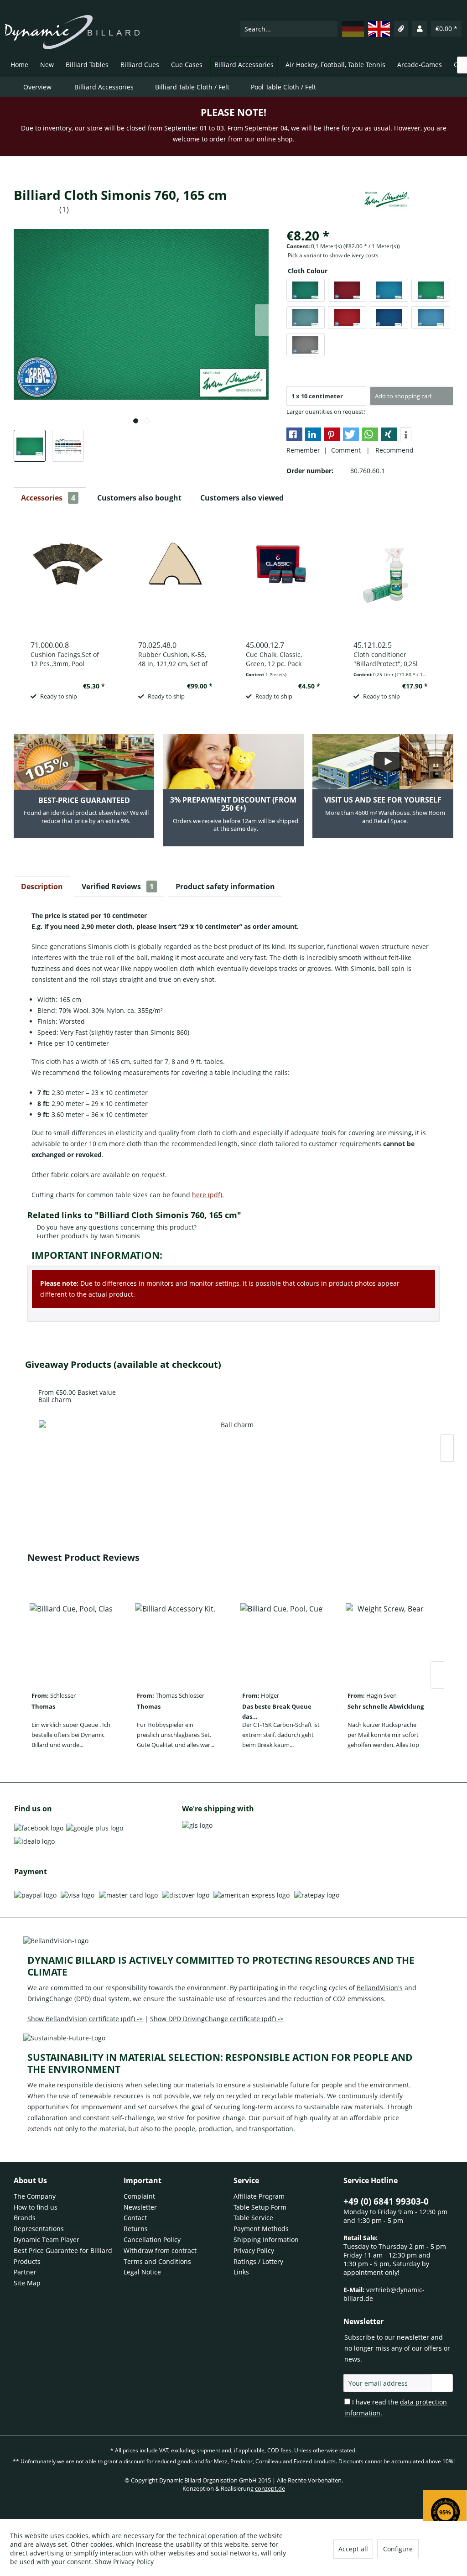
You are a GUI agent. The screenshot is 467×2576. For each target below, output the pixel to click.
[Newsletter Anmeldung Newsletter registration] (442, 2383)
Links (241, 2272)
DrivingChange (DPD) (59, 1999)
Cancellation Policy (152, 2240)
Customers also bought (139, 498)
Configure (398, 2549)
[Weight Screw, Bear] (387, 1639)
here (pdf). (208, 1195)
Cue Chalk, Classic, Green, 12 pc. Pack (274, 659)
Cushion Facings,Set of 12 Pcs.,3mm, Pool (65, 659)
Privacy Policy (254, 2250)
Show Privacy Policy (124, 2562)
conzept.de (270, 2488)
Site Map (27, 2283)
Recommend (393, 450)
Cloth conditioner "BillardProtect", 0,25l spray (386, 659)
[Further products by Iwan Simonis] (387, 204)
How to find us (36, 2207)
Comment (347, 450)
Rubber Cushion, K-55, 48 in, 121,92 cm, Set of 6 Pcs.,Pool (173, 659)
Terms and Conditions (157, 2261)
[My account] (420, 29)
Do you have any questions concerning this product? (116, 1227)
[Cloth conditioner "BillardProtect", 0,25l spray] (391, 574)
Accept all (353, 2549)
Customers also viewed (242, 498)
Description (42, 886)
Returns (136, 2229)
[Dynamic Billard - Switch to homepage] (72, 32)
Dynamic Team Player (47, 2240)
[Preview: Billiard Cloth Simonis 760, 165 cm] (30, 446)
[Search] (330, 29)
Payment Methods (261, 2229)
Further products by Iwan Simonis (87, 1236)
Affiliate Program (259, 2196)
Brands (25, 2218)
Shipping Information (266, 2240)
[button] (294, 434)
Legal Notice (142, 2272)
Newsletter (140, 2207)
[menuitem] (289, 29)
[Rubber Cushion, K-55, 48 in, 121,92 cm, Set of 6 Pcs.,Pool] (175, 574)
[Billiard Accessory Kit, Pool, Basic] (176, 1639)
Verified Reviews (118, 886)
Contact (135, 2218)
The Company (35, 2196)
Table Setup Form (260, 2207)
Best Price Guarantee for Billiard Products (63, 2256)
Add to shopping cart (403, 396)
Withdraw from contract (160, 2250)
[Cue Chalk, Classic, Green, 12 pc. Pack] (283, 574)
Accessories (48, 498)
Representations (39, 2229)
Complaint (139, 2196)
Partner (25, 2272)
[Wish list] (401, 29)
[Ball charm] (233, 1456)
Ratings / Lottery (258, 2261)
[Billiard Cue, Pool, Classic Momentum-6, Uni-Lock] (71, 1639)
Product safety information (225, 886)
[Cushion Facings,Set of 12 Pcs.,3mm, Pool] (68, 574)
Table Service (253, 2218)
